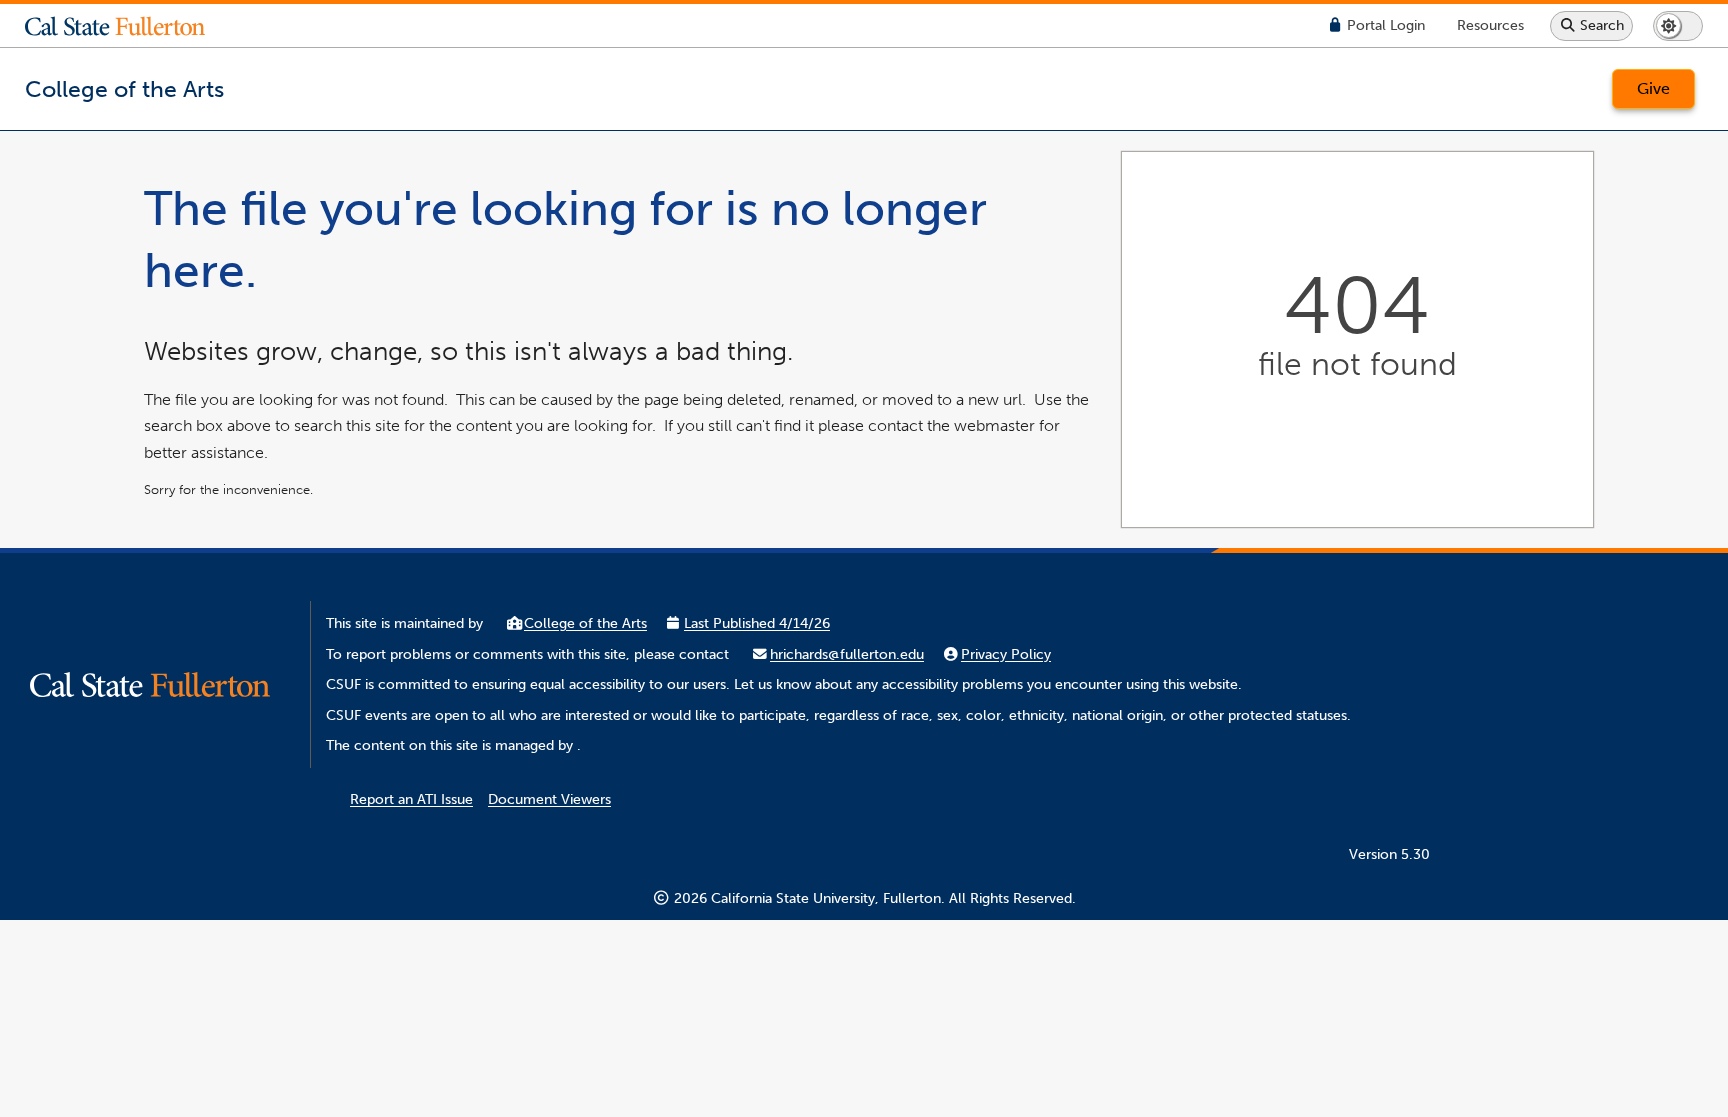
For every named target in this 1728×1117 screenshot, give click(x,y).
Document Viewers (549, 799)
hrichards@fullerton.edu (847, 654)
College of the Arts (585, 623)
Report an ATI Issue (411, 799)
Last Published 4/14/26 (757, 623)
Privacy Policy (1006, 654)
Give (1653, 88)
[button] (130, 26)
